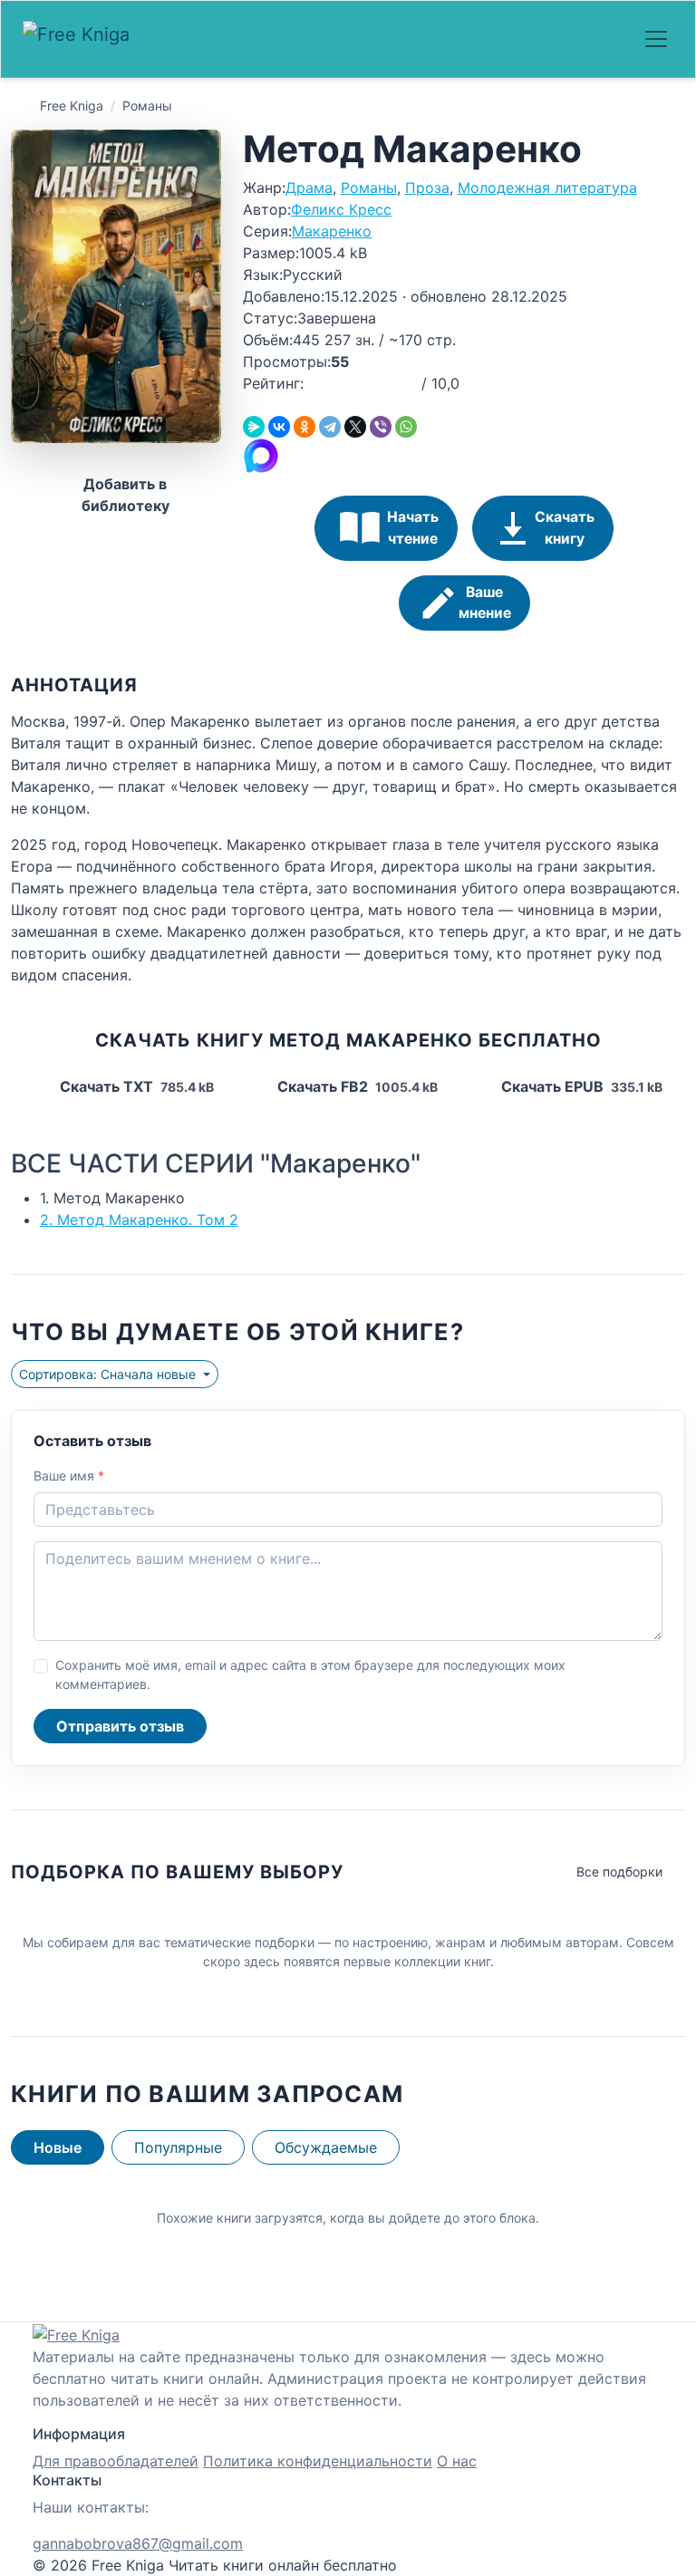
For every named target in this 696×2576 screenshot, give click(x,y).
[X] (355, 427)
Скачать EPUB (580, 1086)
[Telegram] (330, 427)
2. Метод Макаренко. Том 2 (139, 1220)
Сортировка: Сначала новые (109, 1374)
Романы (147, 106)
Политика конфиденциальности (318, 2461)
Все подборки (619, 1872)
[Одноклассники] (304, 427)
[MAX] (261, 454)
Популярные (178, 2147)
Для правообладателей (116, 2461)
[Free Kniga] (82, 39)
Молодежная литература (547, 188)
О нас (457, 2461)
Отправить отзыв (120, 1726)
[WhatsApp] (406, 427)
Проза (427, 188)
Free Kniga (72, 106)
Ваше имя (69, 1476)
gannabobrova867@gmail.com (138, 2543)
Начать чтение (413, 528)
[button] (314, 383)
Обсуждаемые (326, 2147)
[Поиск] (586, 39)
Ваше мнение (485, 603)
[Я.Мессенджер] (254, 427)
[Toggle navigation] (656, 39)
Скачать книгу (565, 528)
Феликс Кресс (341, 209)
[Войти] (616, 39)
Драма (309, 188)
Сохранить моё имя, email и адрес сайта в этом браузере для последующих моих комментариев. (310, 1674)
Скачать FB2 (356, 1086)
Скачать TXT (135, 1086)
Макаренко (332, 231)
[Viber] (381, 427)
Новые (58, 2147)
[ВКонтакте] (279, 427)
